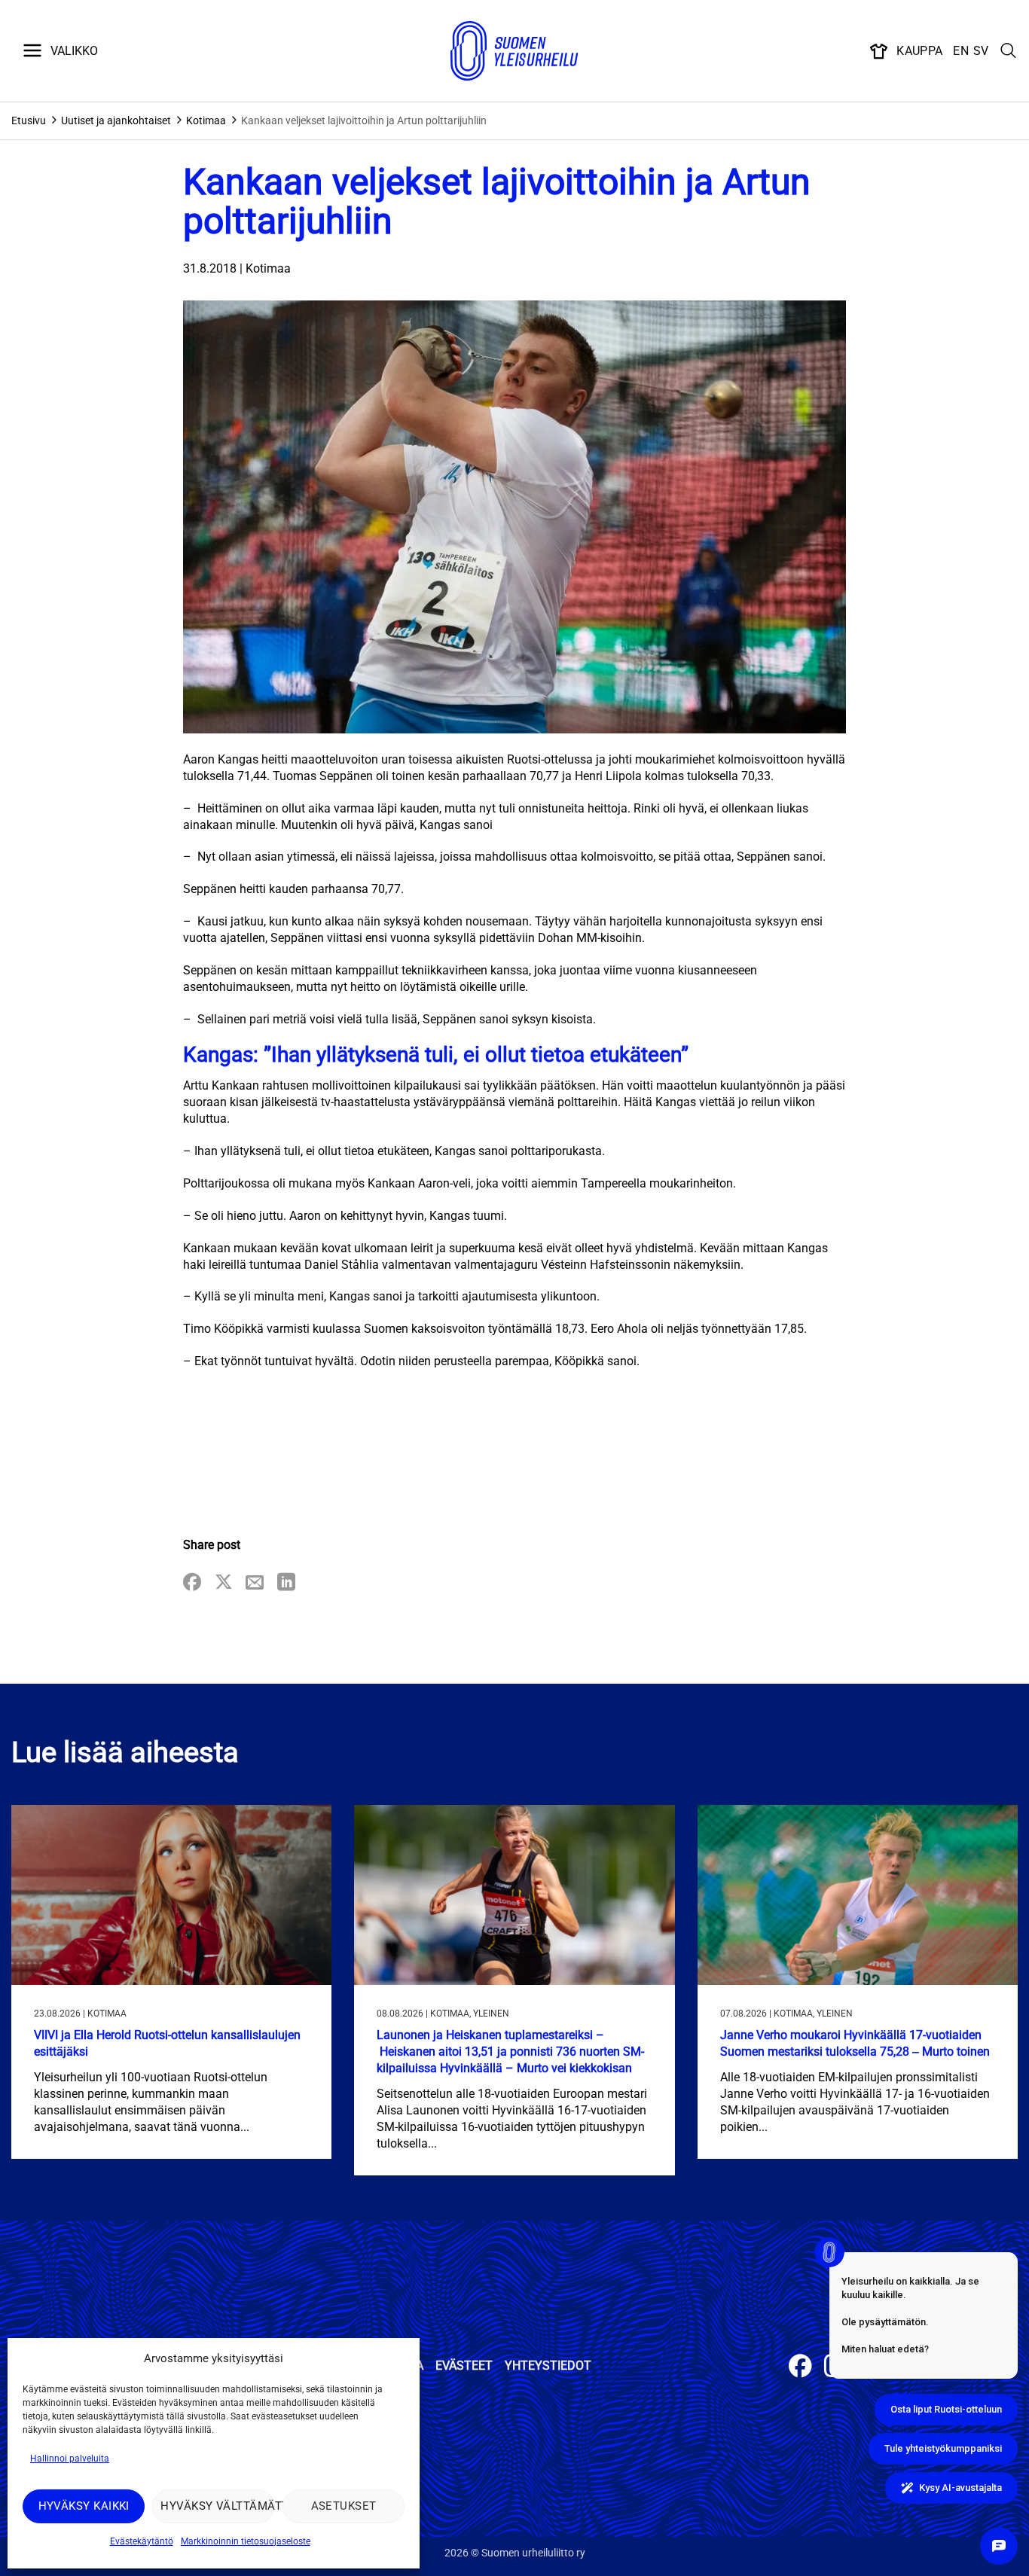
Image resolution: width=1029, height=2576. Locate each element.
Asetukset (344, 2506)
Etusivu (29, 120)
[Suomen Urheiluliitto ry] (514, 51)
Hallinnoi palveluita (70, 2459)
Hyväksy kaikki (84, 2506)
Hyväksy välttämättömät (217, 2506)
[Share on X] (224, 1583)
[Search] (1009, 51)
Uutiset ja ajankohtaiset (116, 120)
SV (981, 51)
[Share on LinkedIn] (286, 1583)
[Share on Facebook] (192, 1583)
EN (961, 51)
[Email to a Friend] (255, 1583)
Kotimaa (206, 120)
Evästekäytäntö (142, 2541)
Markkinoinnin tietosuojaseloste (246, 2541)
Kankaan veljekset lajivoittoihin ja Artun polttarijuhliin (364, 120)
